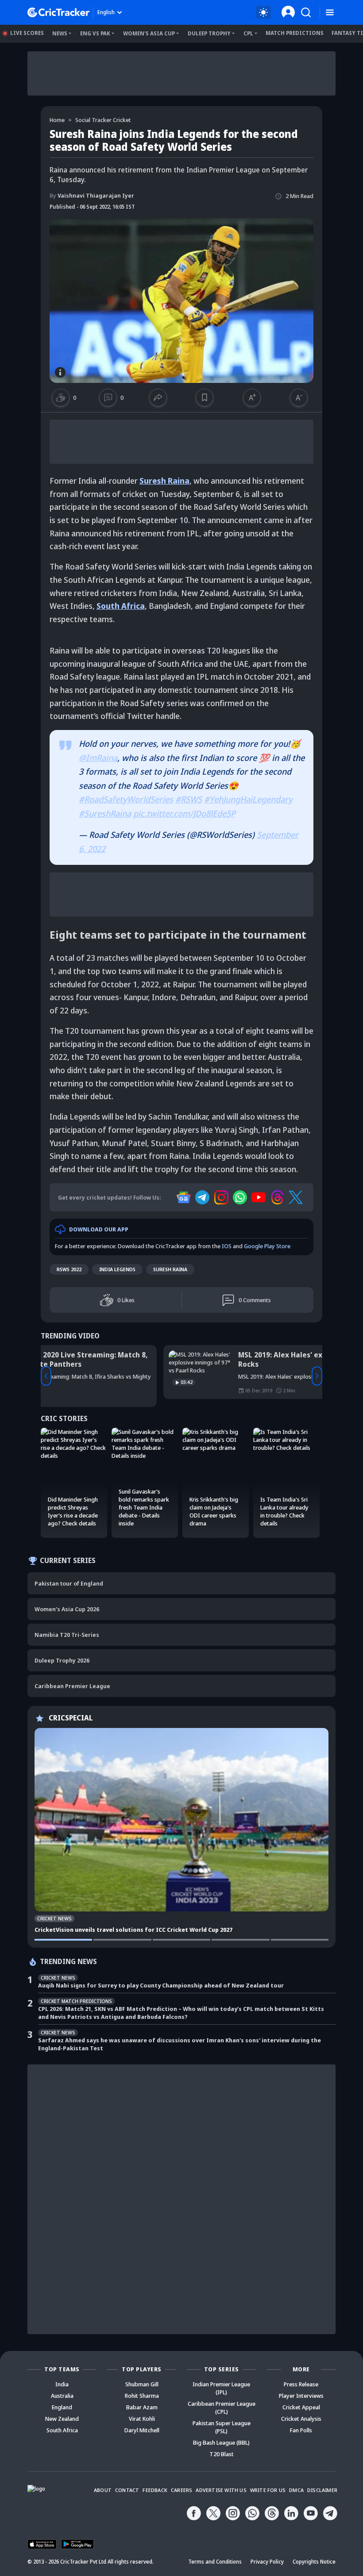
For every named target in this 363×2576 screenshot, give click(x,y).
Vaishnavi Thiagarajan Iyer (92, 195)
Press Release (301, 2384)
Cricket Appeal (301, 2407)
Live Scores (27, 33)
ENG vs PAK (95, 33)
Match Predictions (295, 33)
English (106, 12)
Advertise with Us (221, 2490)
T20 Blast (222, 2454)
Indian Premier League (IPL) (221, 2388)
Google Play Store (267, 1246)
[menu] (330, 13)
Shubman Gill (142, 2384)
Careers (181, 2490)
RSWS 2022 (69, 1269)
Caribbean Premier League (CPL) (222, 2408)
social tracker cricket (103, 120)
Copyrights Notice (314, 2562)
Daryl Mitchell (142, 2430)
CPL (248, 33)
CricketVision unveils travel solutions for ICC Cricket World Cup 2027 (133, 1930)
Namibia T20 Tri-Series (67, 1635)
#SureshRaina (105, 814)
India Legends (117, 1269)
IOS (227, 1246)
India (62, 2384)
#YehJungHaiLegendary (248, 799)
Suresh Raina (164, 481)
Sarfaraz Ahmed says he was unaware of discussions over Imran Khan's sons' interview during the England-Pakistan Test (180, 2044)
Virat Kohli (142, 2419)
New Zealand (62, 2419)
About (103, 2490)
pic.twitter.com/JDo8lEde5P (184, 814)
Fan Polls (301, 2430)
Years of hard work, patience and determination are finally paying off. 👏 (208, 1360)
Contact (127, 2490)
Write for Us (268, 2490)
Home (57, 120)
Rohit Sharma (142, 2396)
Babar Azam (142, 2407)
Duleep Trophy (209, 33)
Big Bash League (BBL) (221, 2442)
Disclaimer (322, 2490)
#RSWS (189, 799)
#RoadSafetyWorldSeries (126, 799)
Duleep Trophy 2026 (62, 1660)
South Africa (121, 606)
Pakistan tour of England (69, 1583)
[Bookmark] (205, 397)
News (60, 33)
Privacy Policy (267, 2562)
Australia (62, 2396)
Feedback (155, 2490)
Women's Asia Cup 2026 (67, 1609)
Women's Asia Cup (149, 33)
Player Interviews (301, 2396)
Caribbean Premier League (72, 1686)
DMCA (296, 2490)
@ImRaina (98, 758)
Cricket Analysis (301, 2419)
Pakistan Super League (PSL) (222, 2427)
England (62, 2407)
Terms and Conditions (215, 2562)
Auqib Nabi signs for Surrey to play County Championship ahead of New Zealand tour (161, 1985)
